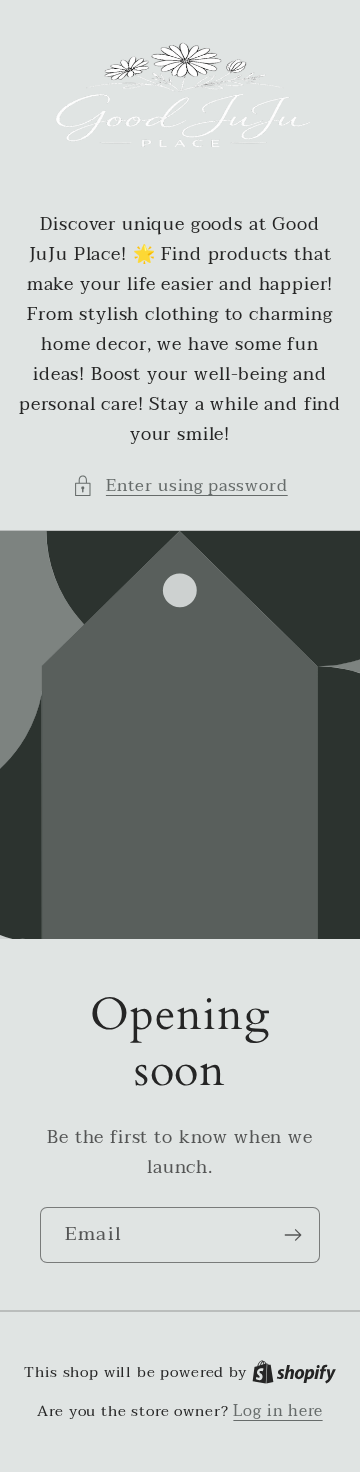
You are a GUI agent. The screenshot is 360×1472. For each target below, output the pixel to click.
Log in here (277, 1411)
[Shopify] (294, 1372)
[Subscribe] (292, 1234)
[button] (179, 486)
